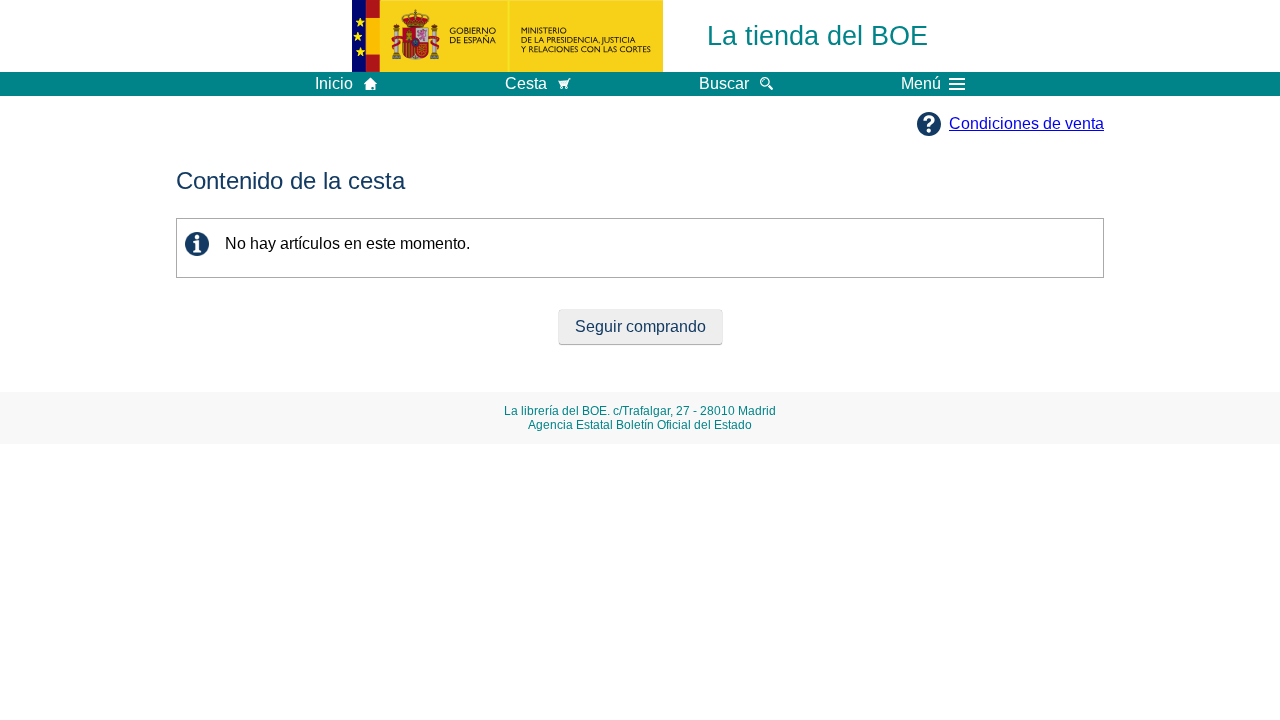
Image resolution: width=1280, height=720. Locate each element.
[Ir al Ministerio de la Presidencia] (507, 36)
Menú (921, 84)
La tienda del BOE (817, 35)
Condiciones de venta (1026, 123)
